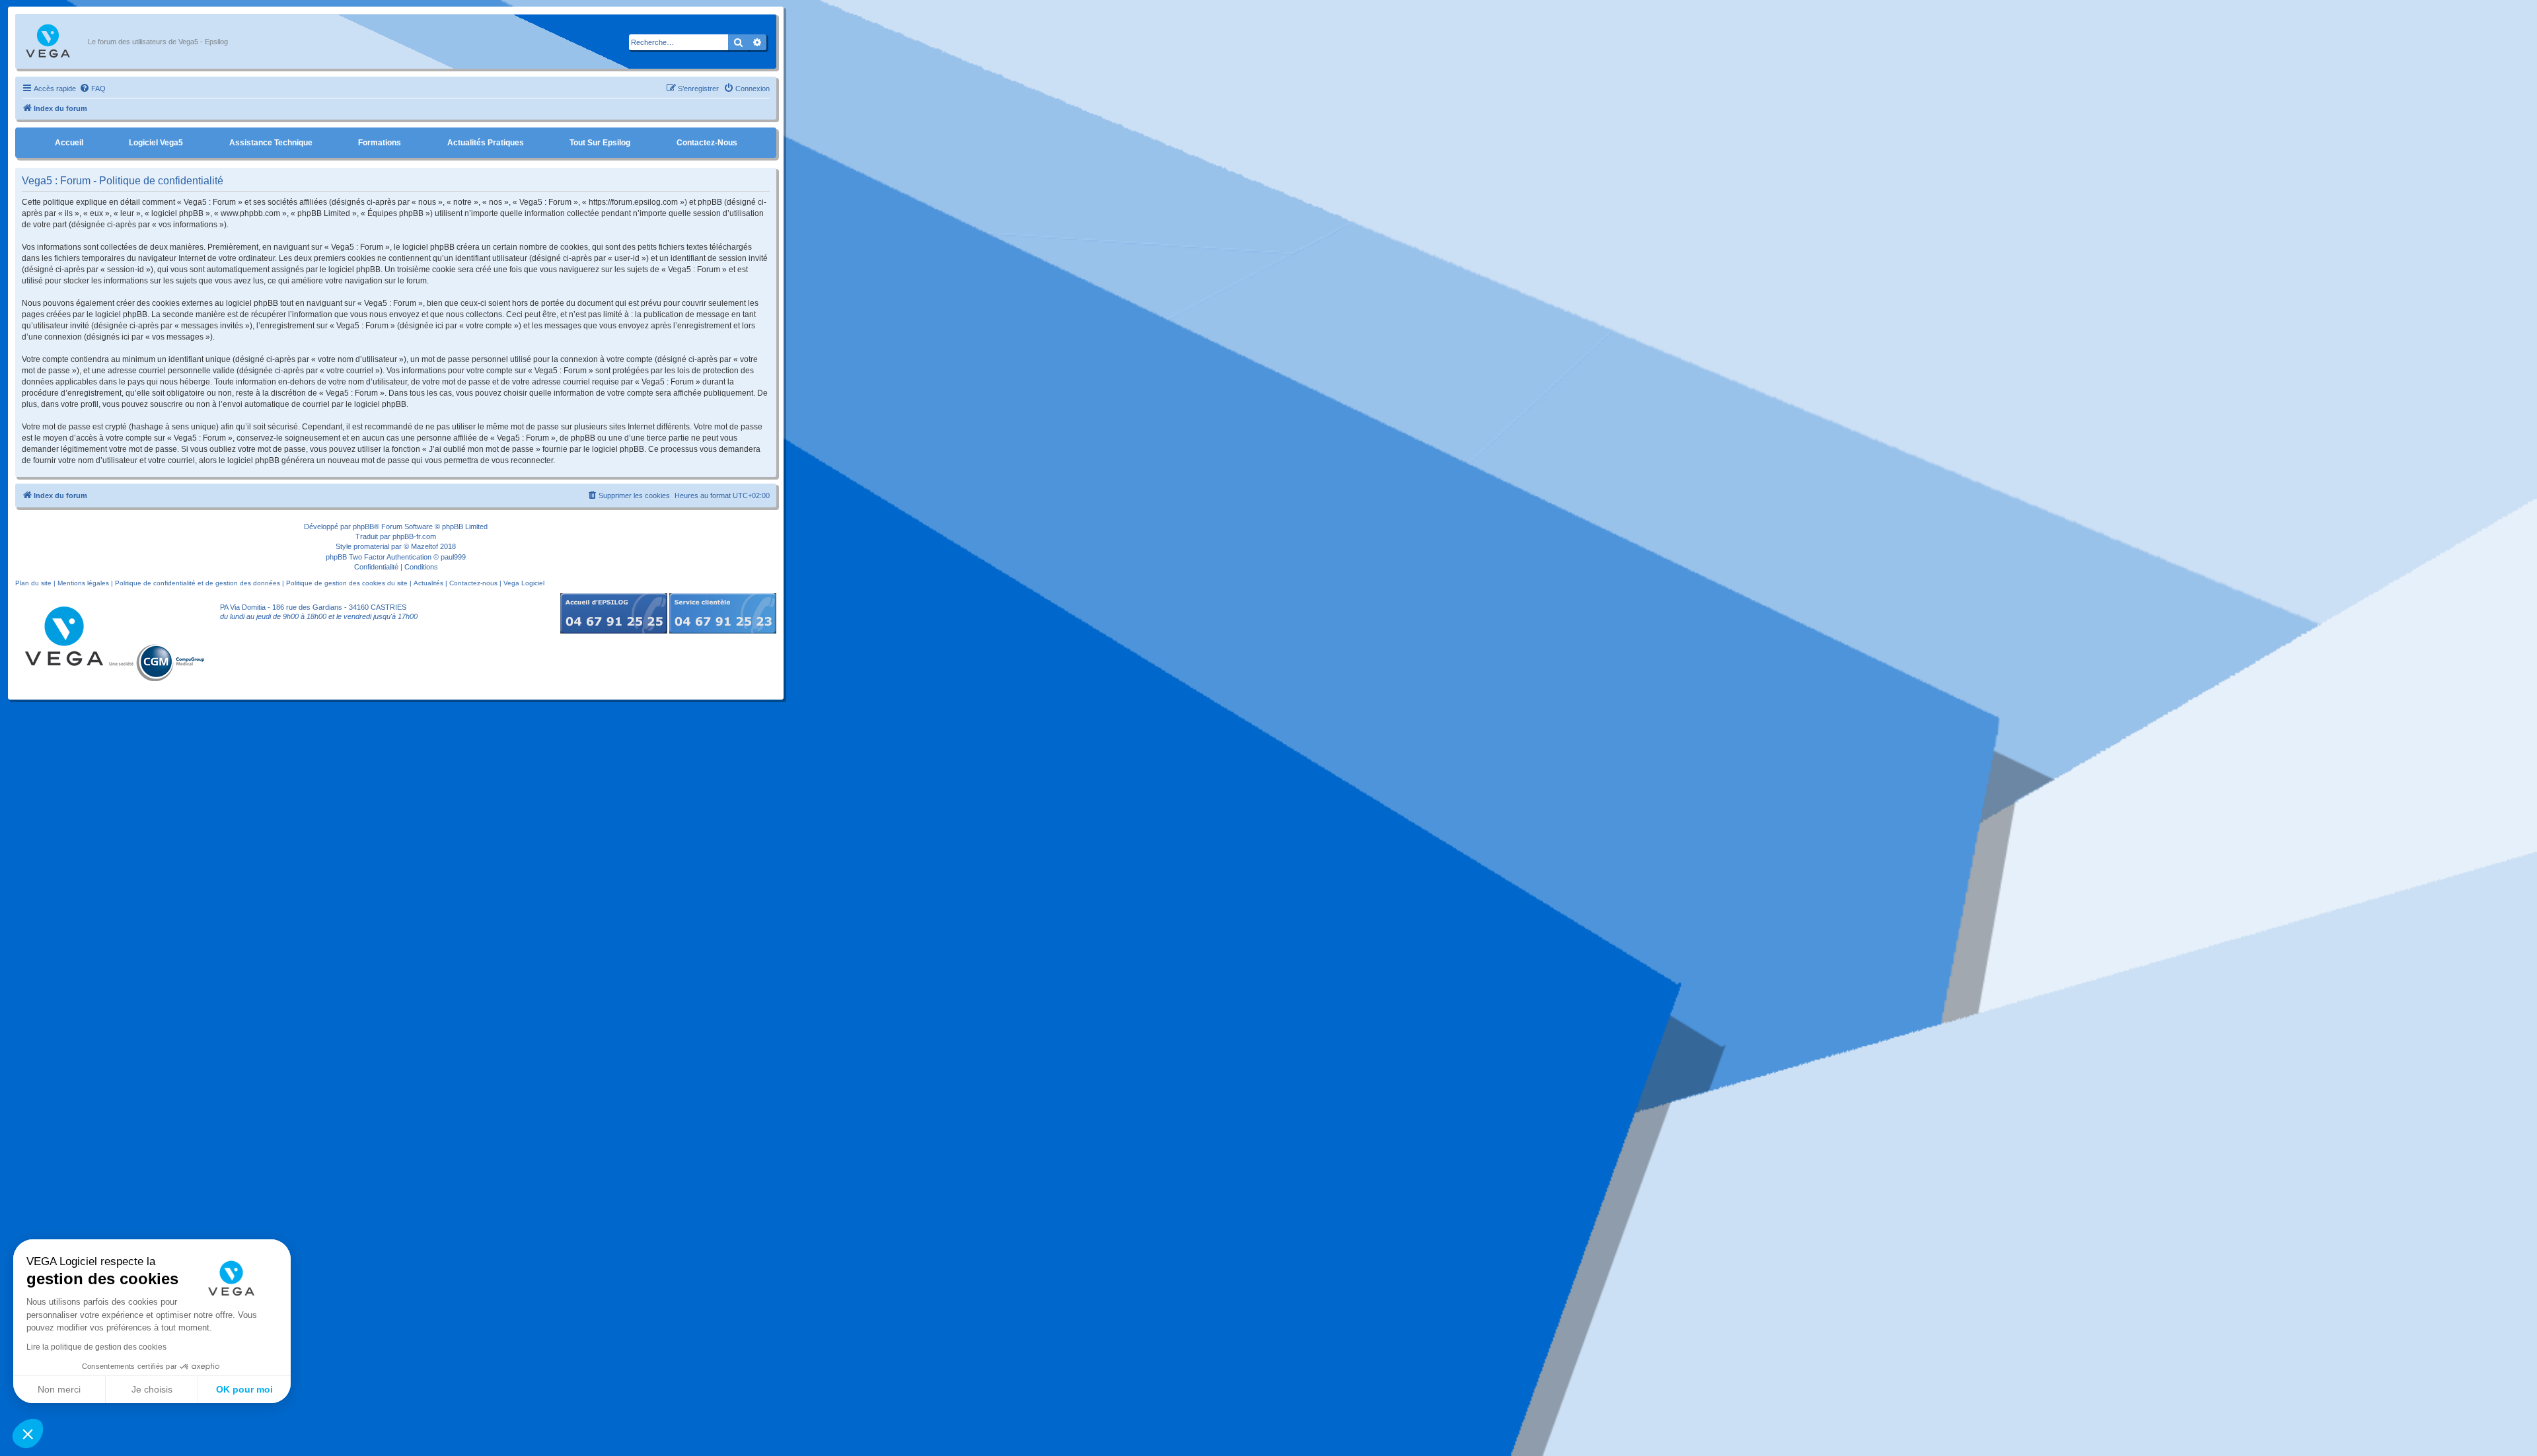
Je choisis (152, 1389)
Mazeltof (424, 546)
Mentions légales (83, 583)
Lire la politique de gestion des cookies (96, 1347)
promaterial (371, 546)
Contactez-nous (707, 143)
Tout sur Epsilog (600, 143)
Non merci (59, 1389)
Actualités (428, 583)
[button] (28, 1434)
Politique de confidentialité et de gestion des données (198, 583)
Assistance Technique (271, 143)
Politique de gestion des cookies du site (347, 583)
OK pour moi (244, 1389)
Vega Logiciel (524, 583)
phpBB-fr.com (414, 536)
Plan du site (33, 583)
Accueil (69, 143)
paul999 (453, 557)
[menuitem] (92, 89)
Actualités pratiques (486, 143)
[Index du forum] (55, 42)
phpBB (363, 527)
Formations (380, 143)
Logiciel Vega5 (156, 143)
